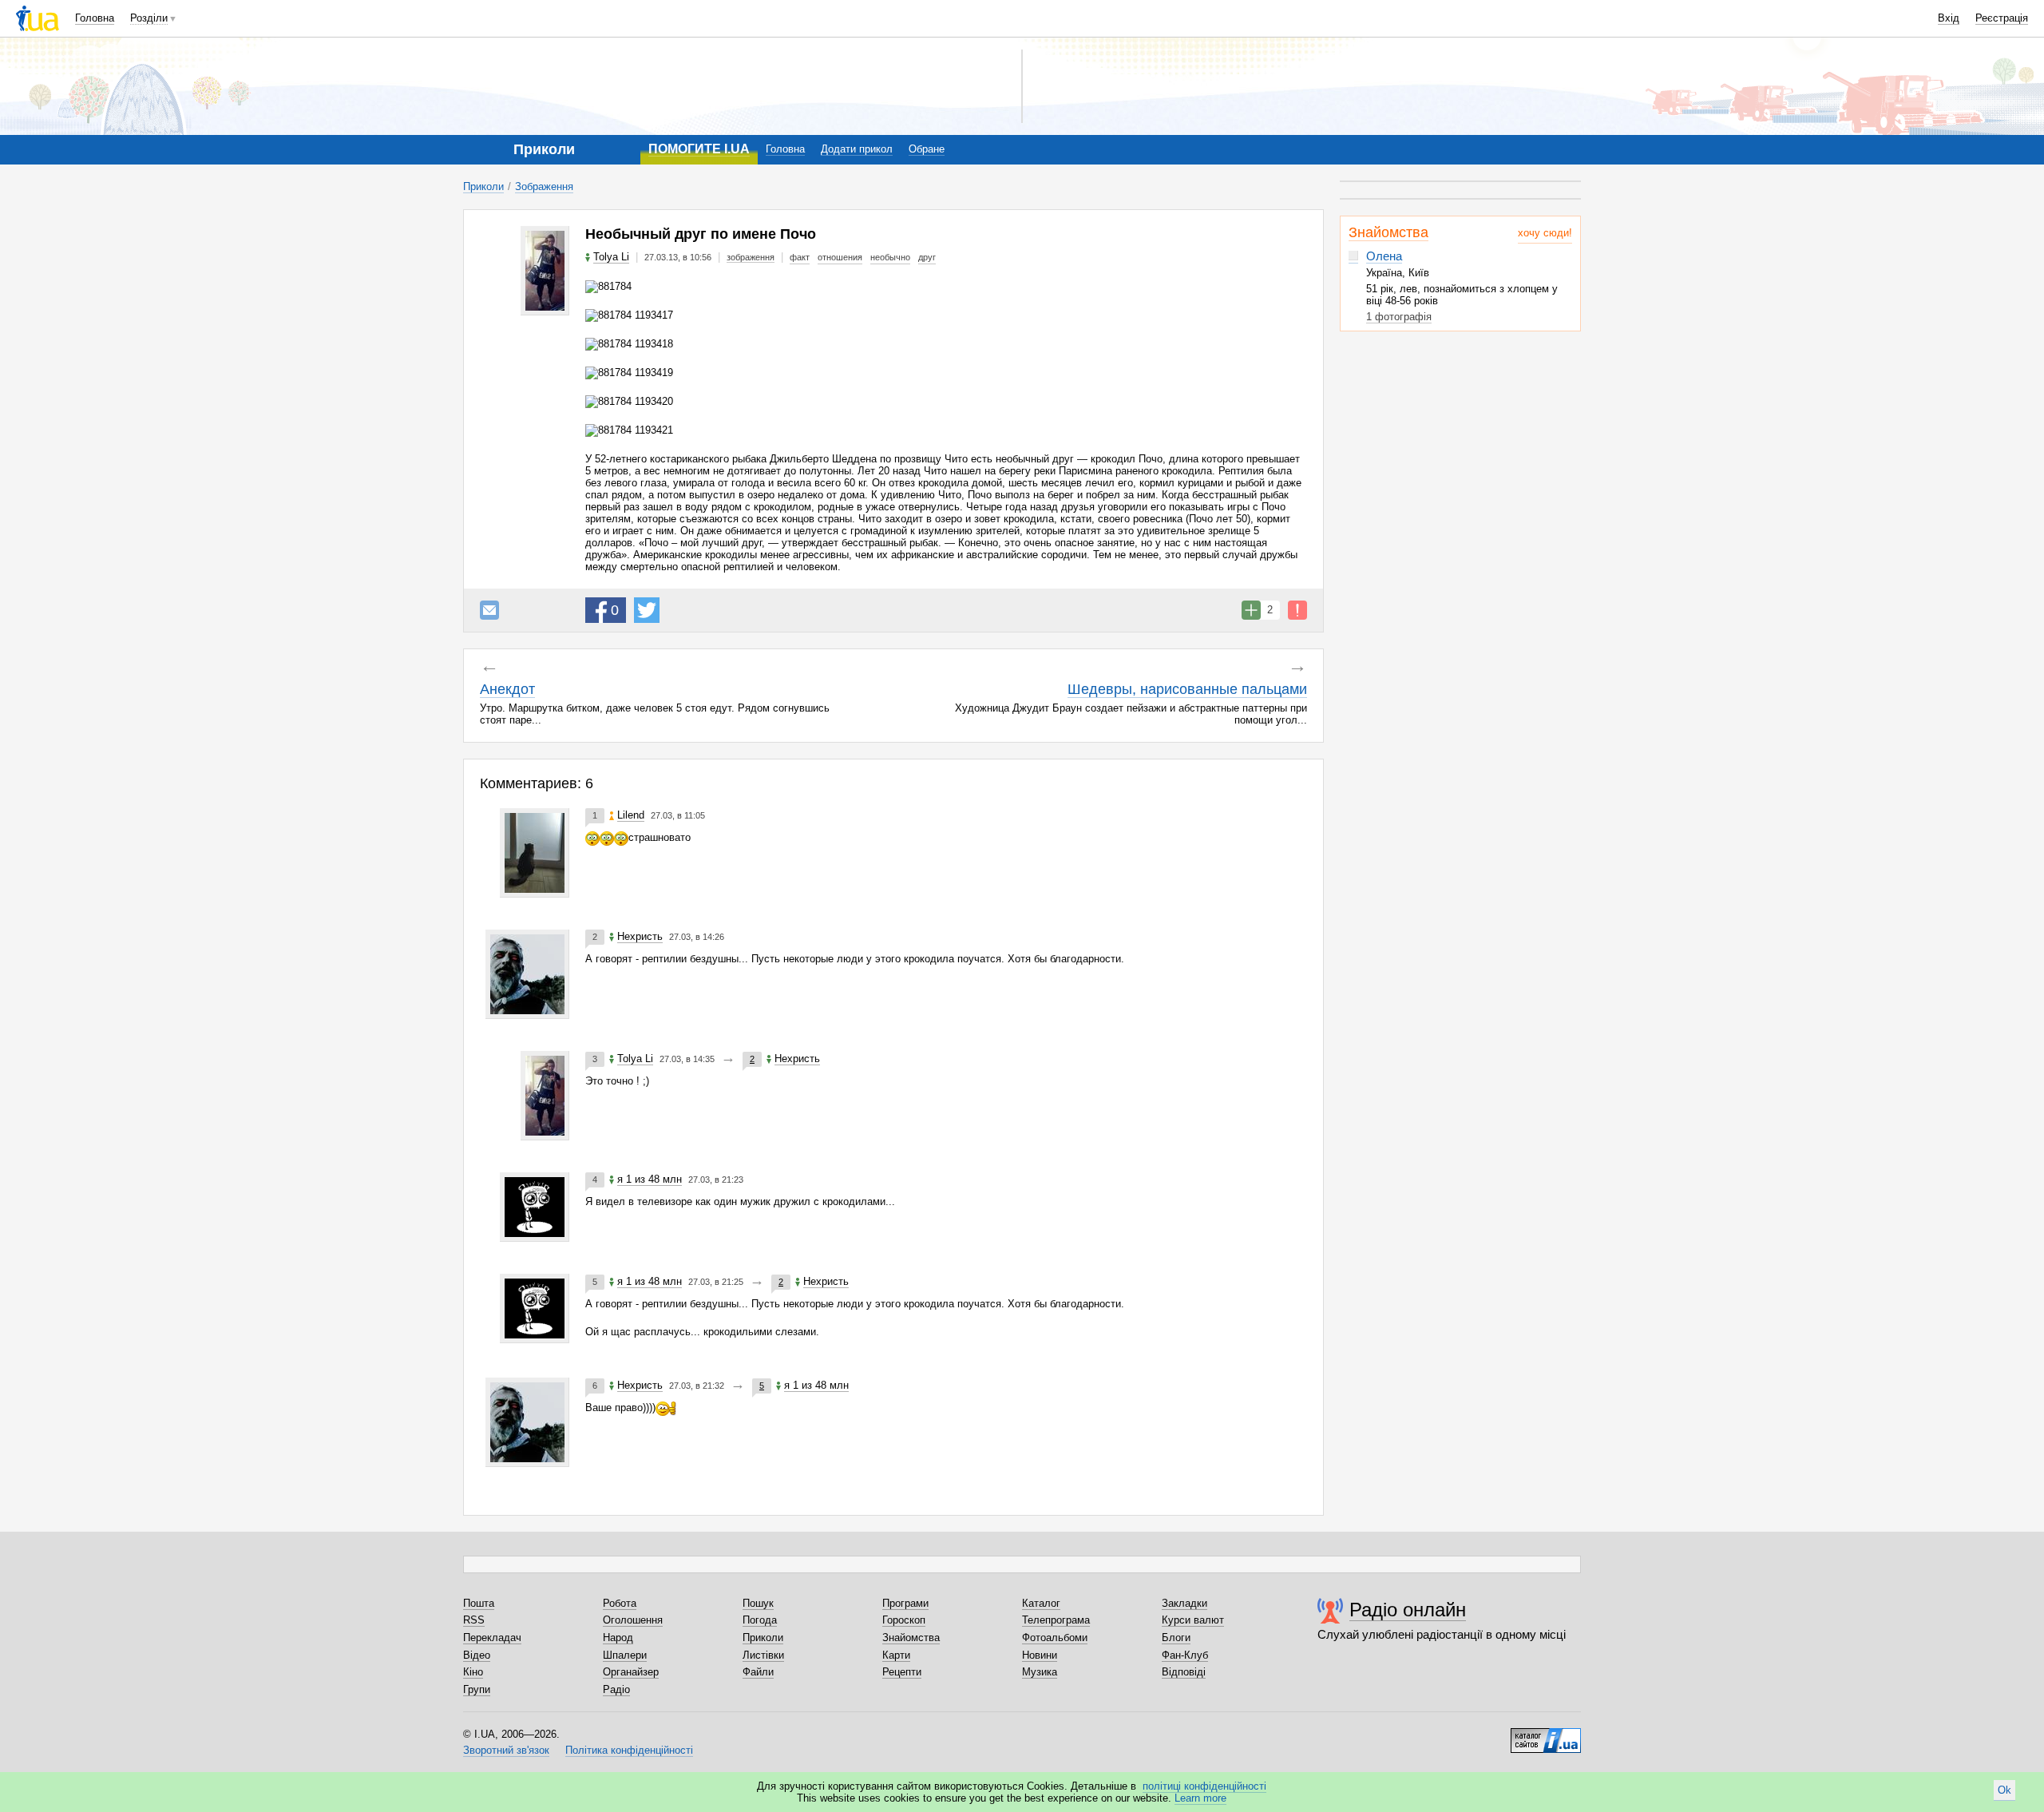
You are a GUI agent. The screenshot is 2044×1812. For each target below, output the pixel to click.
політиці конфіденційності (1204, 1786)
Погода (760, 1620)
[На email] (489, 610)
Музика (1040, 1672)
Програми (905, 1603)
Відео (477, 1655)
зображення (751, 257)
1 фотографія (1399, 317)
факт (800, 257)
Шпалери (625, 1655)
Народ (618, 1638)
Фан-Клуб (1185, 1655)
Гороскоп (904, 1620)
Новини (1040, 1655)
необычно (890, 257)
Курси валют (1193, 1620)
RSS (474, 1620)
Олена (1384, 256)
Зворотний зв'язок (506, 1750)
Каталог (1041, 1603)
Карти (896, 1655)
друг (927, 257)
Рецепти (902, 1672)
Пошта (479, 1603)
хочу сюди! (1545, 233)
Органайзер (631, 1672)
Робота (620, 1603)
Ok (2004, 1790)
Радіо (616, 1689)
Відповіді (1184, 1672)
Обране (927, 149)
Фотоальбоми (1055, 1638)
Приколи (483, 186)
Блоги (1176, 1638)
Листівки (763, 1655)
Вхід (1949, 18)
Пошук (758, 1603)
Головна (95, 18)
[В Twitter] (647, 610)
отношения (840, 257)
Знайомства (1388, 232)
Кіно (473, 1672)
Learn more (1200, 1798)
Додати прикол (857, 149)
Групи (477, 1689)
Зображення (544, 186)
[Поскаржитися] (1297, 610)
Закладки (1184, 1603)
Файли (758, 1672)
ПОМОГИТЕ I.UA (699, 149)
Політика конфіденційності (629, 1750)
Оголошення (633, 1620)
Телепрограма (1056, 1620)
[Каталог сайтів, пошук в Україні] (1546, 1735)
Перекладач (492, 1638)
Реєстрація (2002, 18)
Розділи (149, 18)
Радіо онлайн (1408, 1610)
